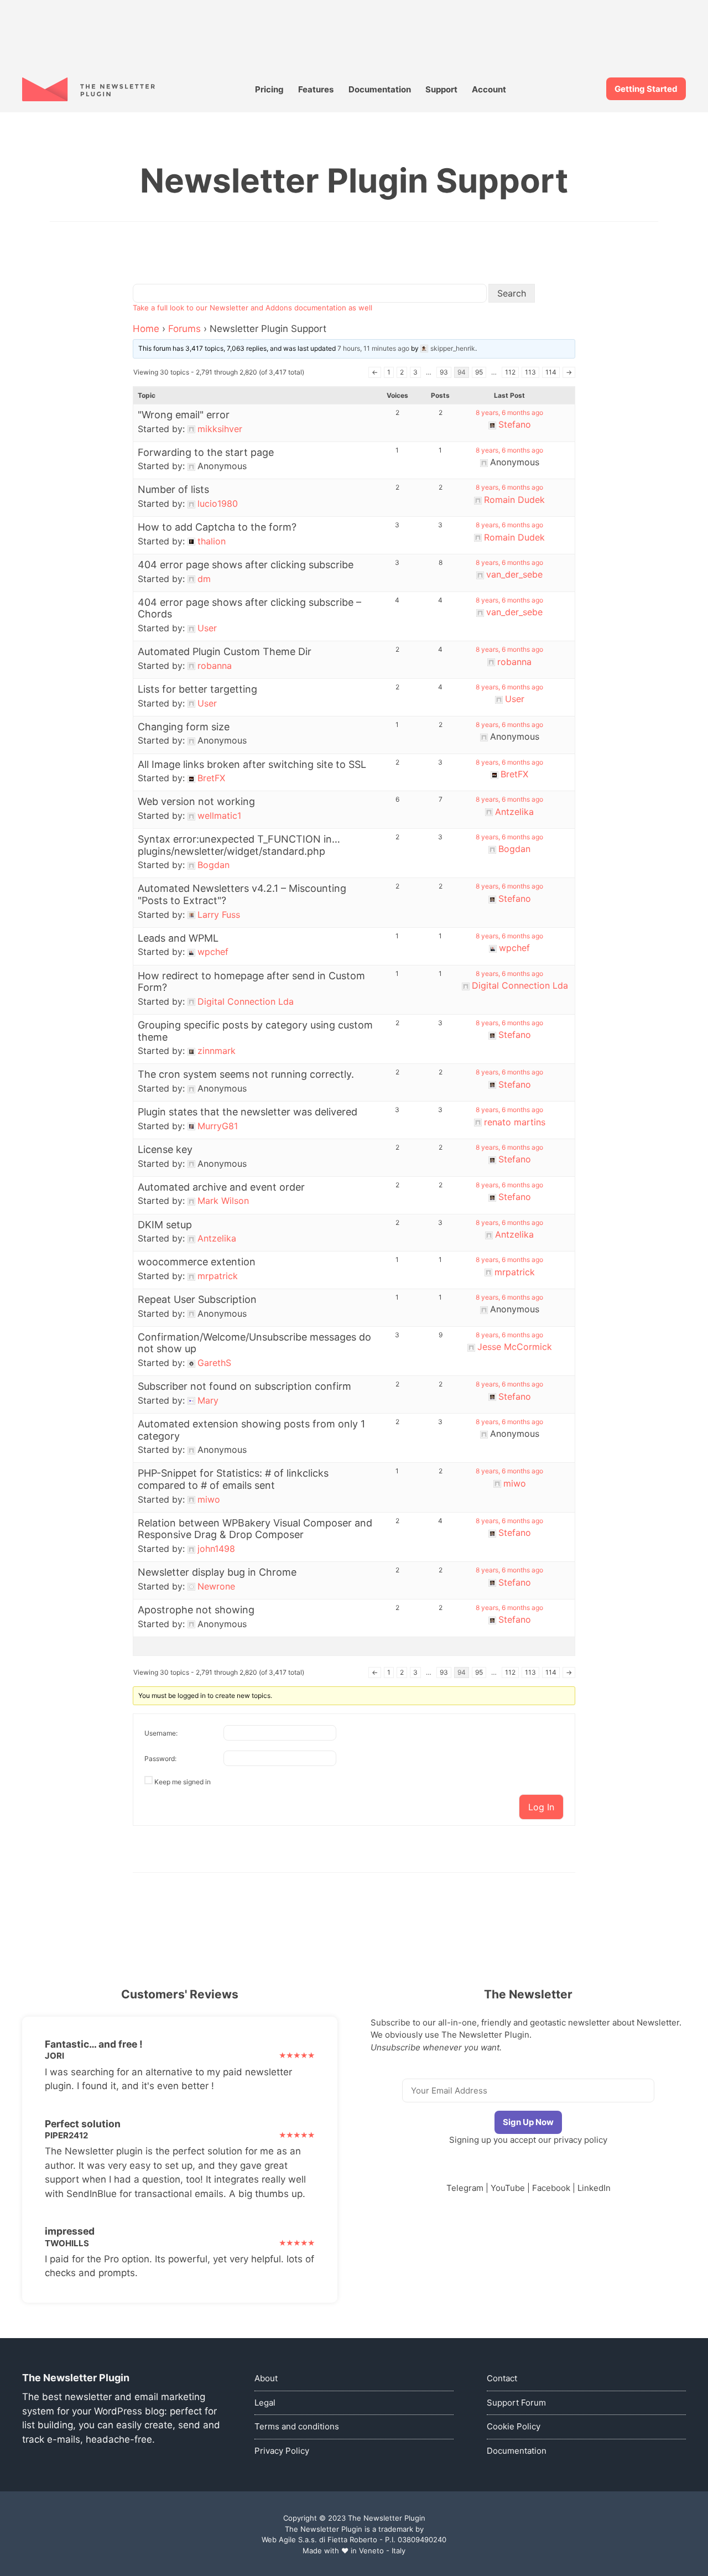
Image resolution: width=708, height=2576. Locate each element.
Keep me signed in (183, 1782)
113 (530, 372)
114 (551, 372)
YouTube (508, 2188)
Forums (184, 329)
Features (316, 89)
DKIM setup (165, 1225)
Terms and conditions (297, 2426)
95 (479, 372)
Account (489, 89)
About (266, 2378)
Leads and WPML (178, 938)
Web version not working (196, 801)
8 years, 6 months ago (509, 412)
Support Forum (516, 2403)
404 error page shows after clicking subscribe (246, 565)
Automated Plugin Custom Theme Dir (225, 651)
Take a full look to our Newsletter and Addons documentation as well (253, 308)
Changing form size (184, 727)
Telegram (465, 2188)
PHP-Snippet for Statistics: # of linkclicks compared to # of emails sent (233, 1479)
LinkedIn (594, 2188)
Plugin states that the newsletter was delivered (248, 1112)
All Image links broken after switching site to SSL (252, 764)
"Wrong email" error (184, 415)
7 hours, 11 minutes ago (373, 348)
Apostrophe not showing (196, 1610)
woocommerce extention (197, 1262)
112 (510, 372)
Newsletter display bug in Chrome (217, 1572)
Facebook (551, 2188)
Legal (265, 2403)
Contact (502, 2378)
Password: (160, 1759)
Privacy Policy (282, 2451)
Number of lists (173, 489)
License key (165, 1149)
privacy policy (581, 2140)
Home (146, 329)
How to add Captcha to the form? (217, 527)
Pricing (269, 89)
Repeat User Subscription (197, 1299)
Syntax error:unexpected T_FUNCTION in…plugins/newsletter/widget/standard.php (239, 845)
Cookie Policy (514, 2426)
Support (441, 89)
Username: (161, 1733)
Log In (541, 1807)
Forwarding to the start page (206, 452)
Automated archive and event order (221, 1187)
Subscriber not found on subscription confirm (244, 1386)
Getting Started (646, 89)
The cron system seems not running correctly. (246, 1074)
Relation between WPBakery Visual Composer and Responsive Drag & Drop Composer (255, 1529)
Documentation (380, 89)
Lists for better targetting (197, 689)
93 (444, 372)
